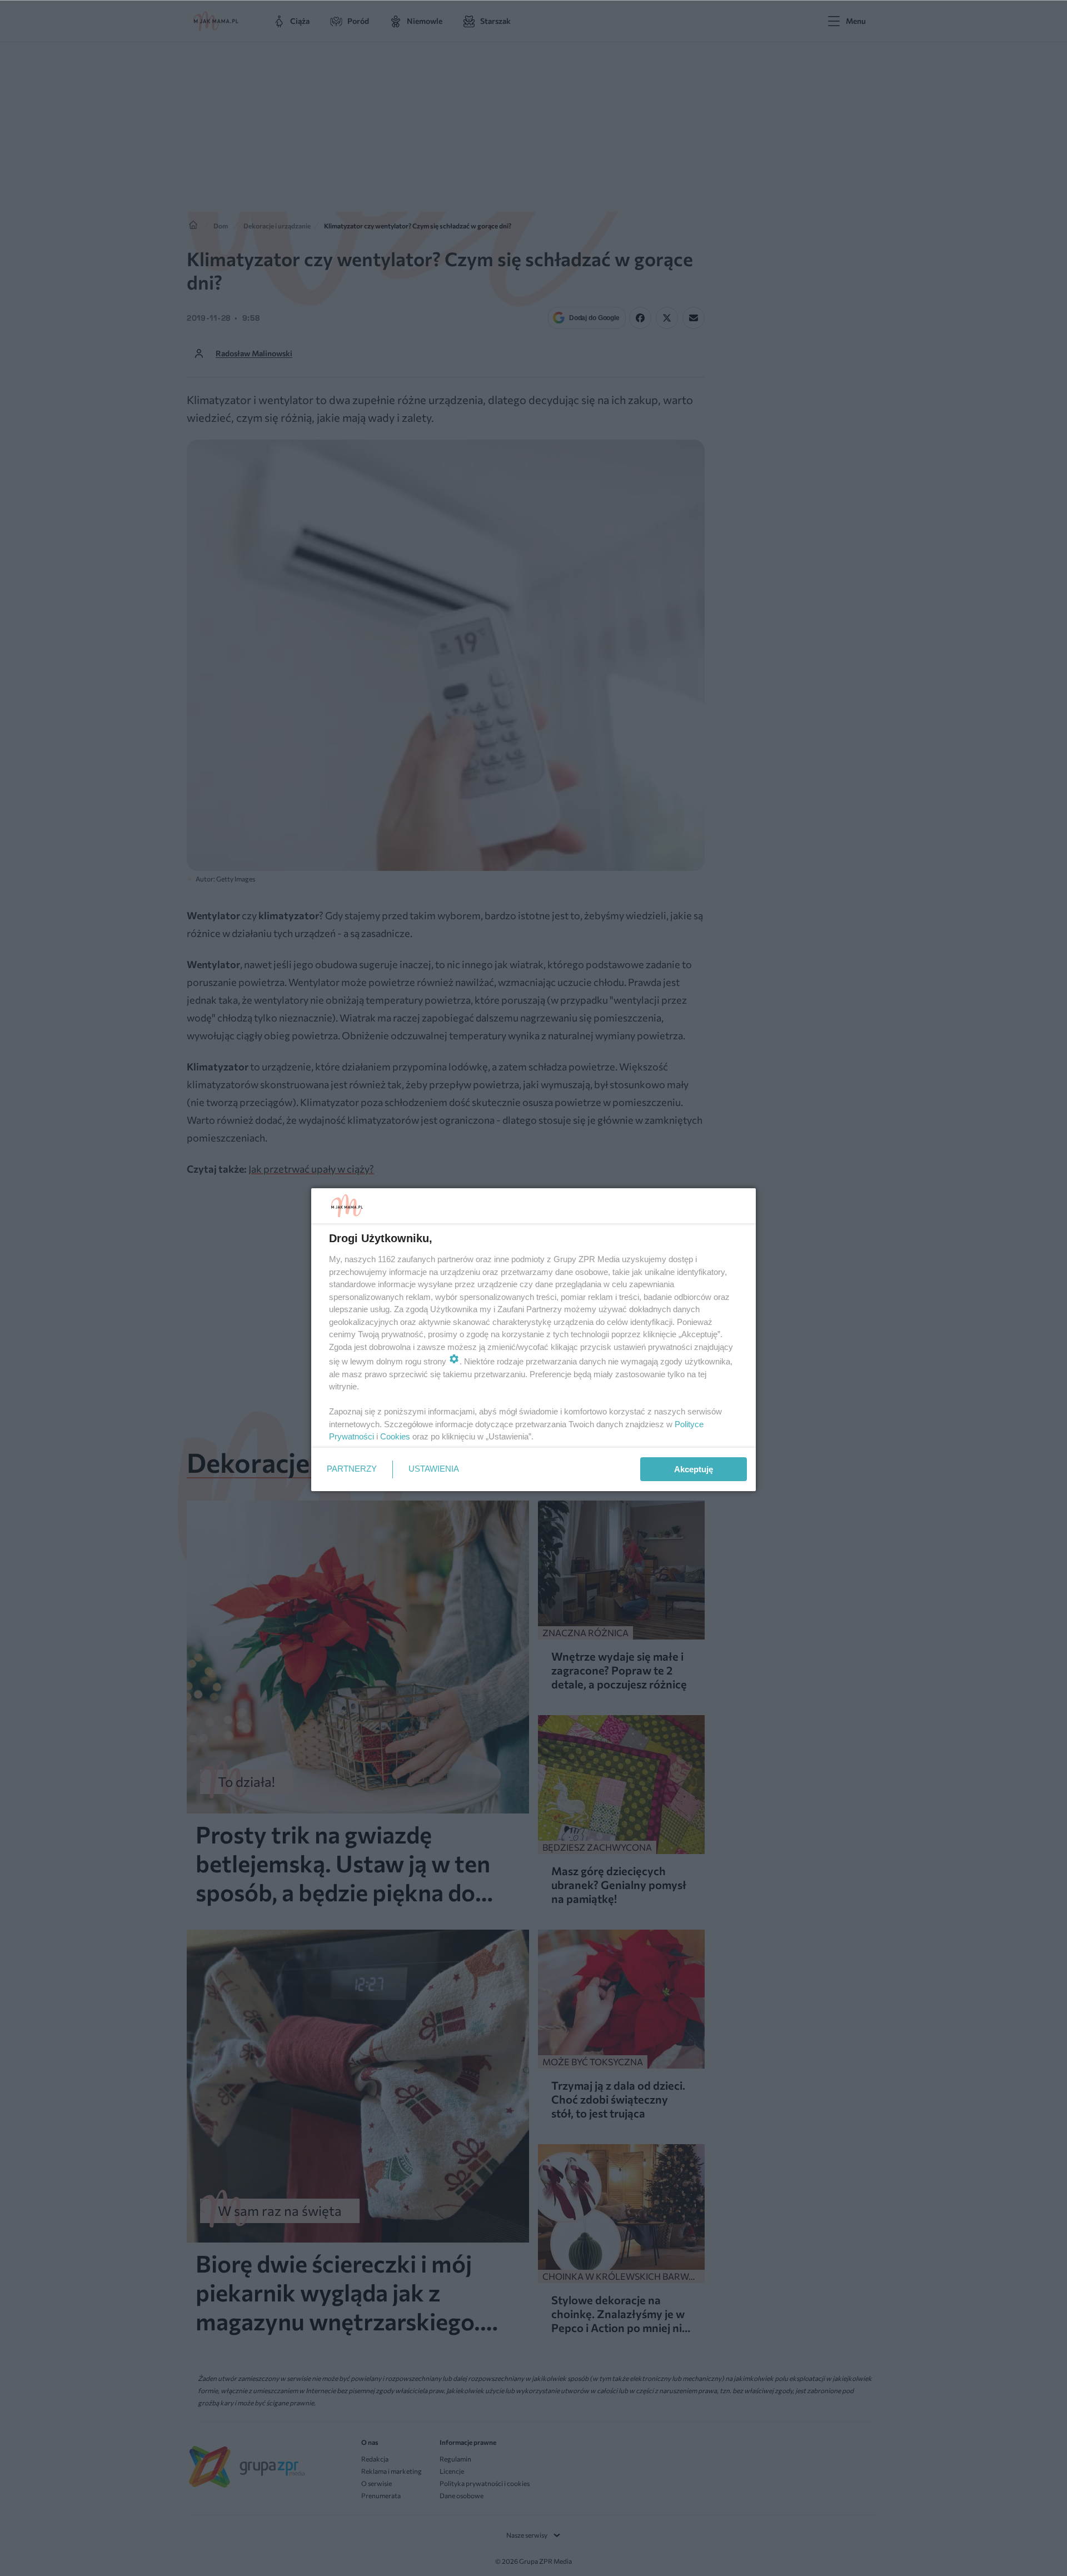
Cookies (395, 1436)
